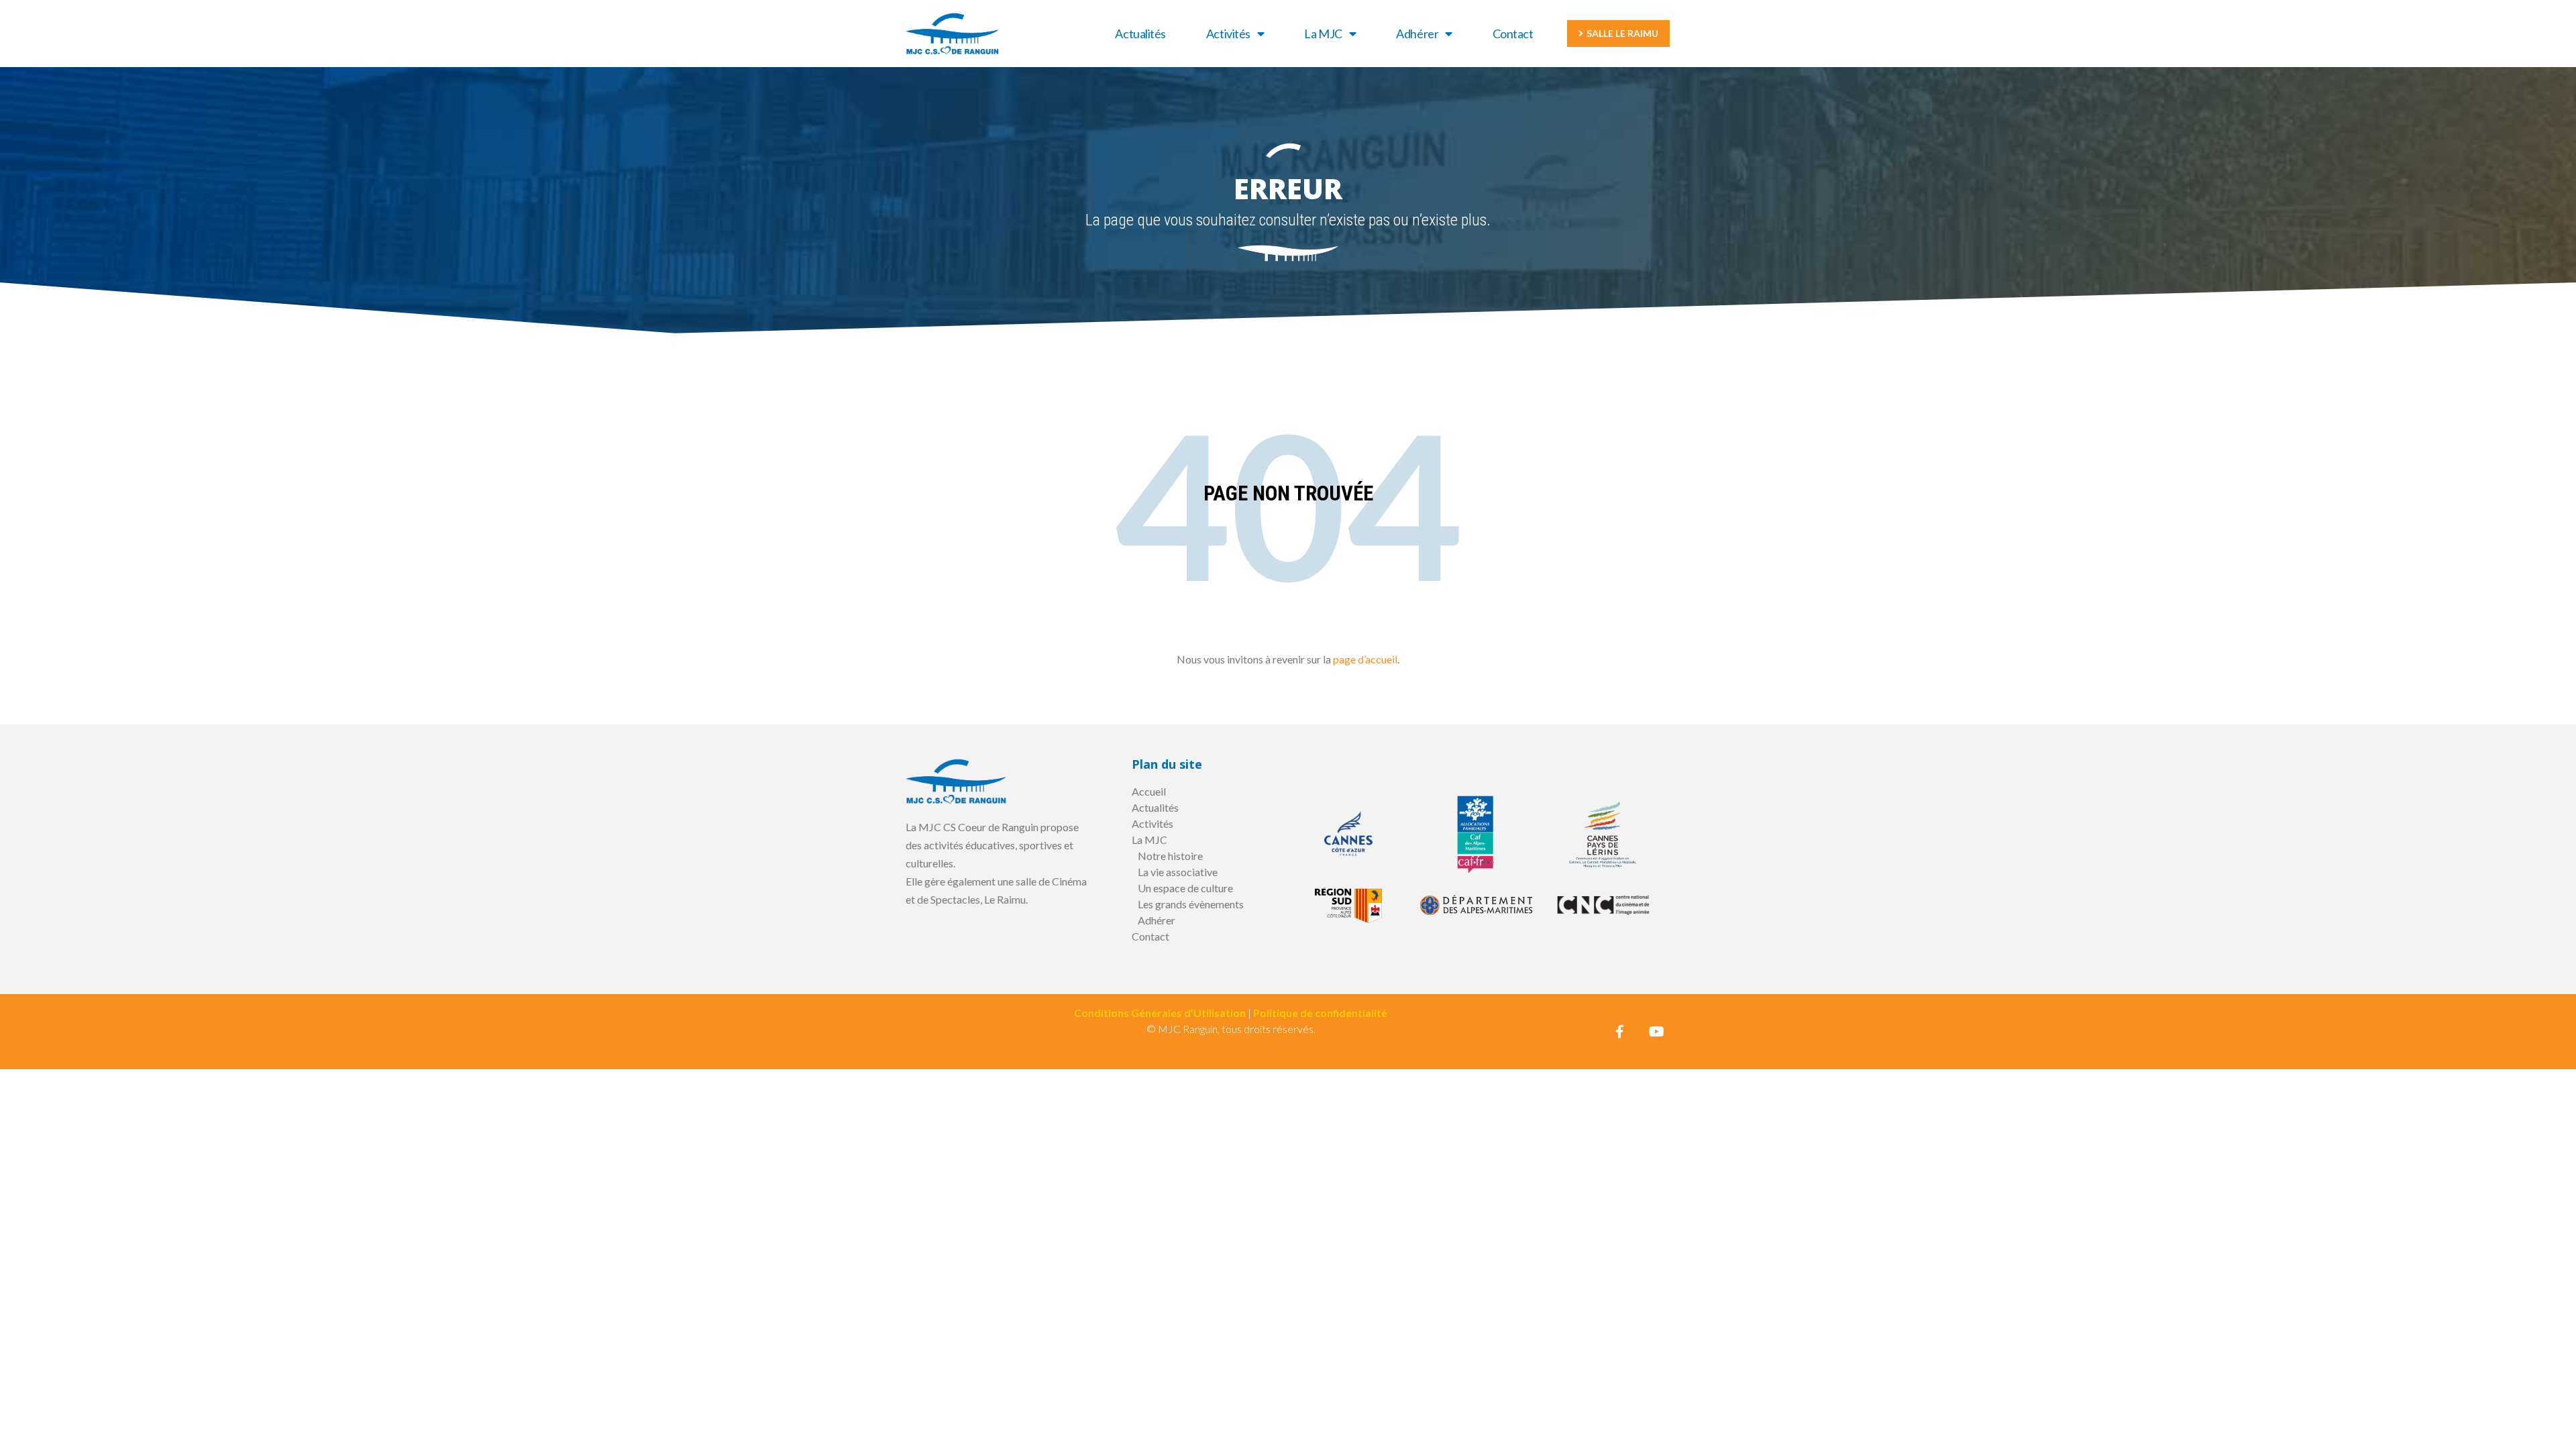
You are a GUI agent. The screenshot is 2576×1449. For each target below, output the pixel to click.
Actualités (1140, 34)
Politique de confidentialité (1320, 1013)
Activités (1228, 34)
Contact (1513, 34)
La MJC (1323, 34)
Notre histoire (1170, 856)
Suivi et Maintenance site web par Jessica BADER (1231, 1045)
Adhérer (1417, 34)
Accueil (1149, 791)
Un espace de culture (1185, 888)
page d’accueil (1365, 659)
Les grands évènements (1191, 904)
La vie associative (1178, 872)
